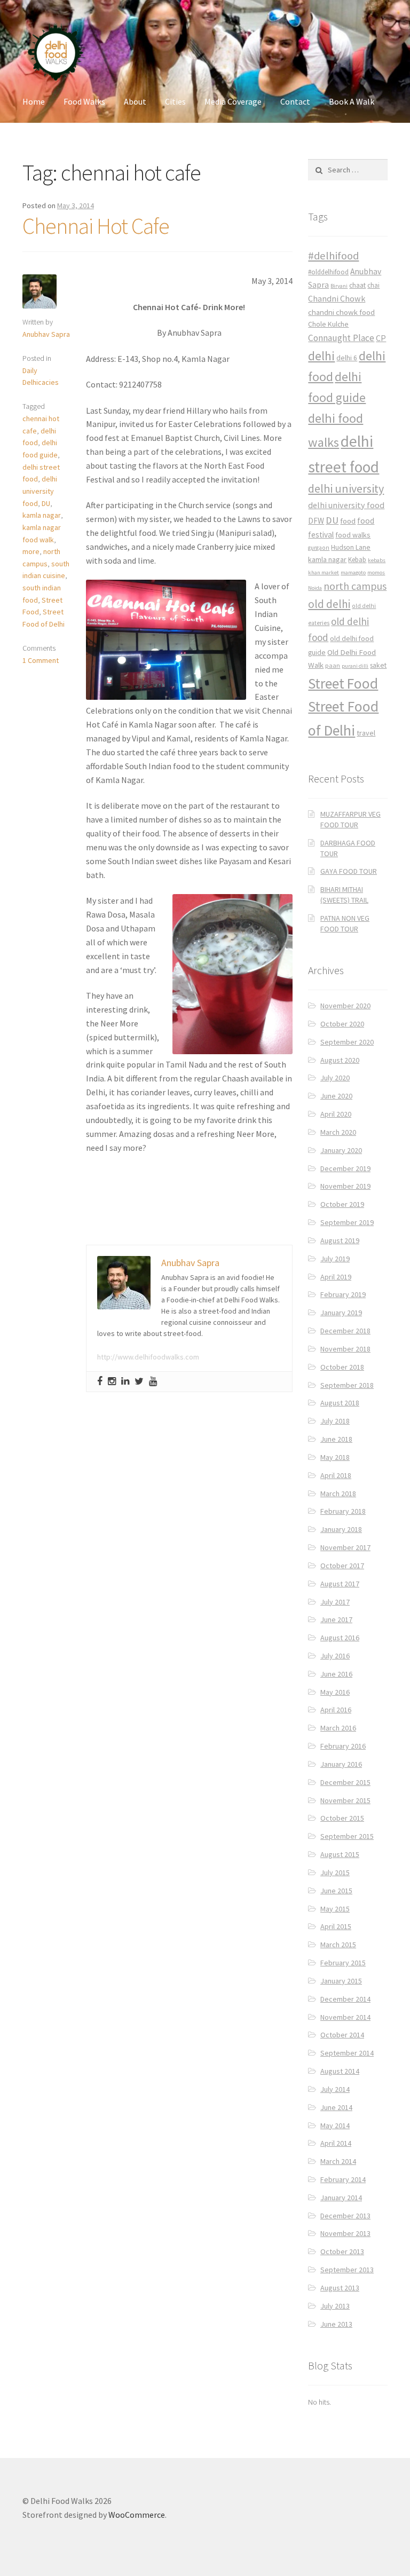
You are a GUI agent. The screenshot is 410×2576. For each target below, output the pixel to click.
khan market (324, 572)
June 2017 (336, 1619)
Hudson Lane (351, 547)
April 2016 (336, 1710)
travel (366, 733)
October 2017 (342, 1566)
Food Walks (84, 101)
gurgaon (319, 548)
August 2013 (340, 2288)
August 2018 (340, 1403)
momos (376, 572)
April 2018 (336, 1475)
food (348, 521)
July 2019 (335, 1259)
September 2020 (347, 1042)
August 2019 (340, 1240)
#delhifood (333, 256)
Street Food (343, 683)
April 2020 (336, 1114)
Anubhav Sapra (46, 334)
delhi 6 (347, 358)
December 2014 (345, 1999)
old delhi (329, 604)
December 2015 (345, 1782)
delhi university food (40, 491)
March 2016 (338, 1728)
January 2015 (341, 1981)
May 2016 (335, 1692)
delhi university (346, 488)
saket (378, 665)
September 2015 (347, 1836)
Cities (175, 101)
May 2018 (335, 1457)
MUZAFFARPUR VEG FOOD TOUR (350, 819)
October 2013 (342, 2251)
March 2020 (338, 1132)
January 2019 (341, 1313)
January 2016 (341, 1764)
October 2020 (342, 1024)
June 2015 (336, 1891)
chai (373, 285)
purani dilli (355, 666)
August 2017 (340, 1584)
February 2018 (343, 1511)
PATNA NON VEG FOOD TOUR (345, 923)
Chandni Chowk (337, 298)
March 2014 (338, 2161)
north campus (355, 586)
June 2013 (336, 2324)
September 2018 (347, 1385)
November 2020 (345, 1006)
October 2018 (342, 1367)
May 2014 (335, 2125)
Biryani (339, 286)
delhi (321, 356)
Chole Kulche (328, 324)
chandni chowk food (341, 312)
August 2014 (340, 2071)
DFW (316, 521)
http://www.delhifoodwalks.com (148, 1357)
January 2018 (341, 1529)
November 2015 (345, 1800)
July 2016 (335, 1656)
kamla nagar (42, 515)
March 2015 (338, 1945)
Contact (295, 101)
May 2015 (335, 1909)
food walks (353, 535)
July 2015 (335, 1872)
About (135, 101)
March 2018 (338, 1494)
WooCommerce (137, 2515)
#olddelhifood (328, 272)
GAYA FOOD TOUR (349, 871)
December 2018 (345, 1331)
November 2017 (345, 1547)
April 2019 (336, 1277)
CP (381, 338)
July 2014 (335, 2089)
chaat (357, 285)
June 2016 (336, 1674)
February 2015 (343, 1963)
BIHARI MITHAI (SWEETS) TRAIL (344, 895)
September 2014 (347, 2053)
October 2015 (342, 1818)
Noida (315, 588)
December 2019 (345, 1168)
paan (333, 665)
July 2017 (335, 1602)
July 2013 (335, 2306)
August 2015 (340, 1854)
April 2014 (336, 2143)
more (31, 551)
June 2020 (336, 1096)
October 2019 (342, 1204)
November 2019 (345, 1186)
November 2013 (345, 2233)
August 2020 (340, 1060)
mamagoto (353, 572)
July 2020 (335, 1078)
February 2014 (343, 2179)
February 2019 (343, 1294)
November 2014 (345, 2017)
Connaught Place (341, 338)
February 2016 (343, 1746)
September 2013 (347, 2270)
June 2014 (336, 2107)
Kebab (357, 560)
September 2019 (347, 1222)
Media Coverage (233, 101)
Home (34, 101)
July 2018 (335, 1421)
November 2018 (345, 1349)
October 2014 (342, 2035)
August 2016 (340, 1638)
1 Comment (41, 660)
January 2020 (341, 1150)
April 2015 (336, 1926)
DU (46, 503)
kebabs (377, 560)
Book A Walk (352, 101)
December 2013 (345, 2216)
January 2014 (341, 2198)
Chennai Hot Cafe (96, 226)
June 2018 (336, 1439)
